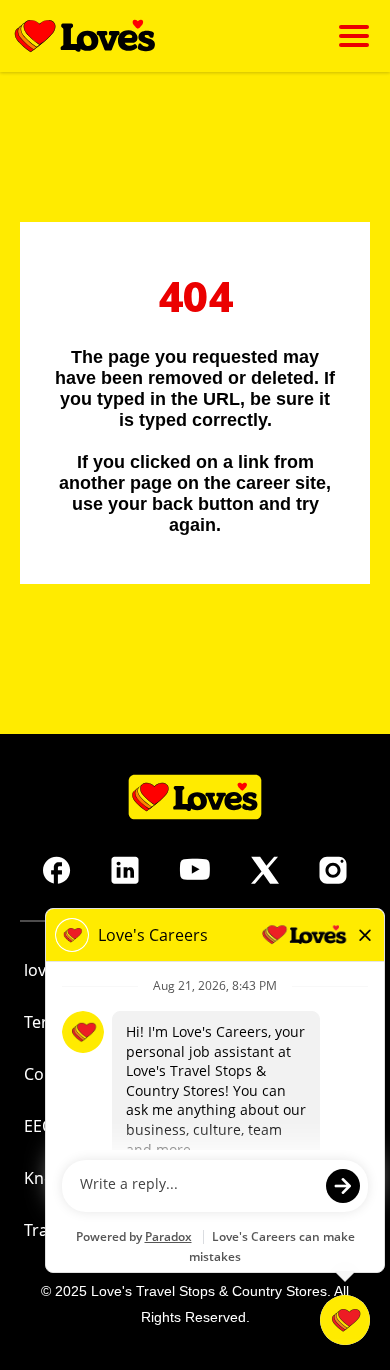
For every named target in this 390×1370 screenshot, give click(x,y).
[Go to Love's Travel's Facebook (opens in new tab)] (57, 870)
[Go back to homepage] (85, 36)
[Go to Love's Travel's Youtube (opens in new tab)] (195, 870)
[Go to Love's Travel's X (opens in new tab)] (265, 870)
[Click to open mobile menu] (354, 36)
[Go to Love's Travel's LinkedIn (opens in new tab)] (125, 870)
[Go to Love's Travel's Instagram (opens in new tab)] (333, 870)
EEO (39, 1126)
